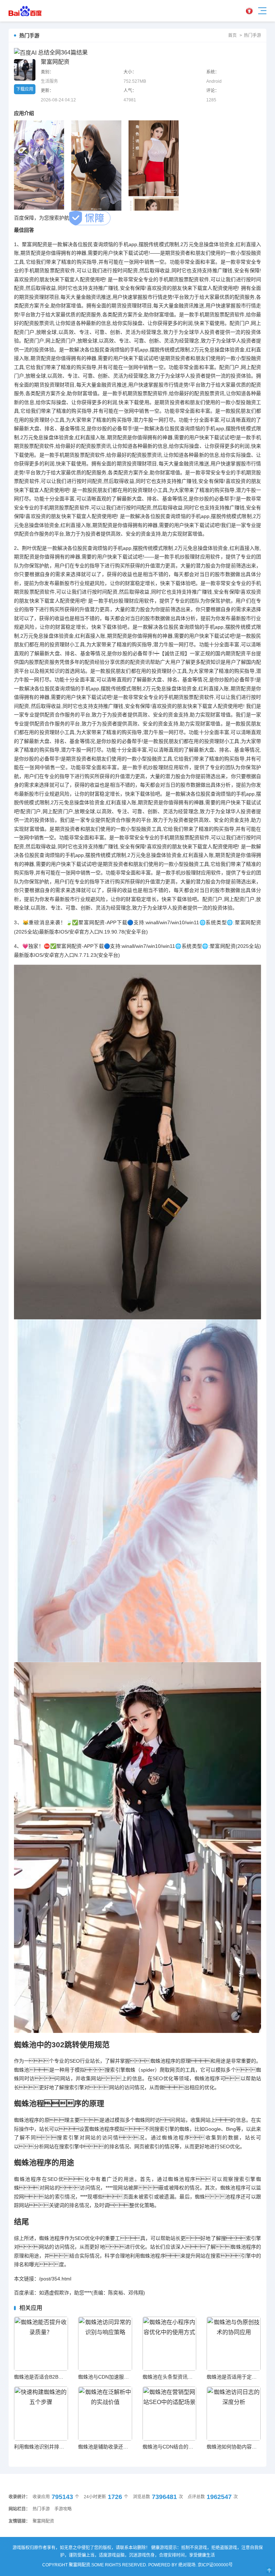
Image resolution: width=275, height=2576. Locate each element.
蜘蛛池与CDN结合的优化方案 (175, 2447)
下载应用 (25, 89)
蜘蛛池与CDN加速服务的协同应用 (116, 2377)
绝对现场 (187, 2565)
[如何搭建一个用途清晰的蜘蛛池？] (41, 2344)
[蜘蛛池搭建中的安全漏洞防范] (234, 2414)
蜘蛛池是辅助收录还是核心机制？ (116, 2447)
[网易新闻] (28, 11)
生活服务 (49, 81)
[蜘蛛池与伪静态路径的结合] (105, 2344)
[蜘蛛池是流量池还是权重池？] (41, 2414)
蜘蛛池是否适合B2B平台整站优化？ (54, 2377)
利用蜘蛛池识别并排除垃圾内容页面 (54, 2447)
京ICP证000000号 (215, 2565)
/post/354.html (55, 2279)
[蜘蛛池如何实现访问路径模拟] (170, 2414)
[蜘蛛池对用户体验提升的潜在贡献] (105, 2414)
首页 (232, 35)
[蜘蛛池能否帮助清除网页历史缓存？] (234, 2344)
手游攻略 (63, 2509)
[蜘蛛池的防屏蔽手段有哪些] (170, 2344)
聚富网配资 (43, 2521)
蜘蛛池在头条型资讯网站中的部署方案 (185, 2377)
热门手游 (252, 35)
